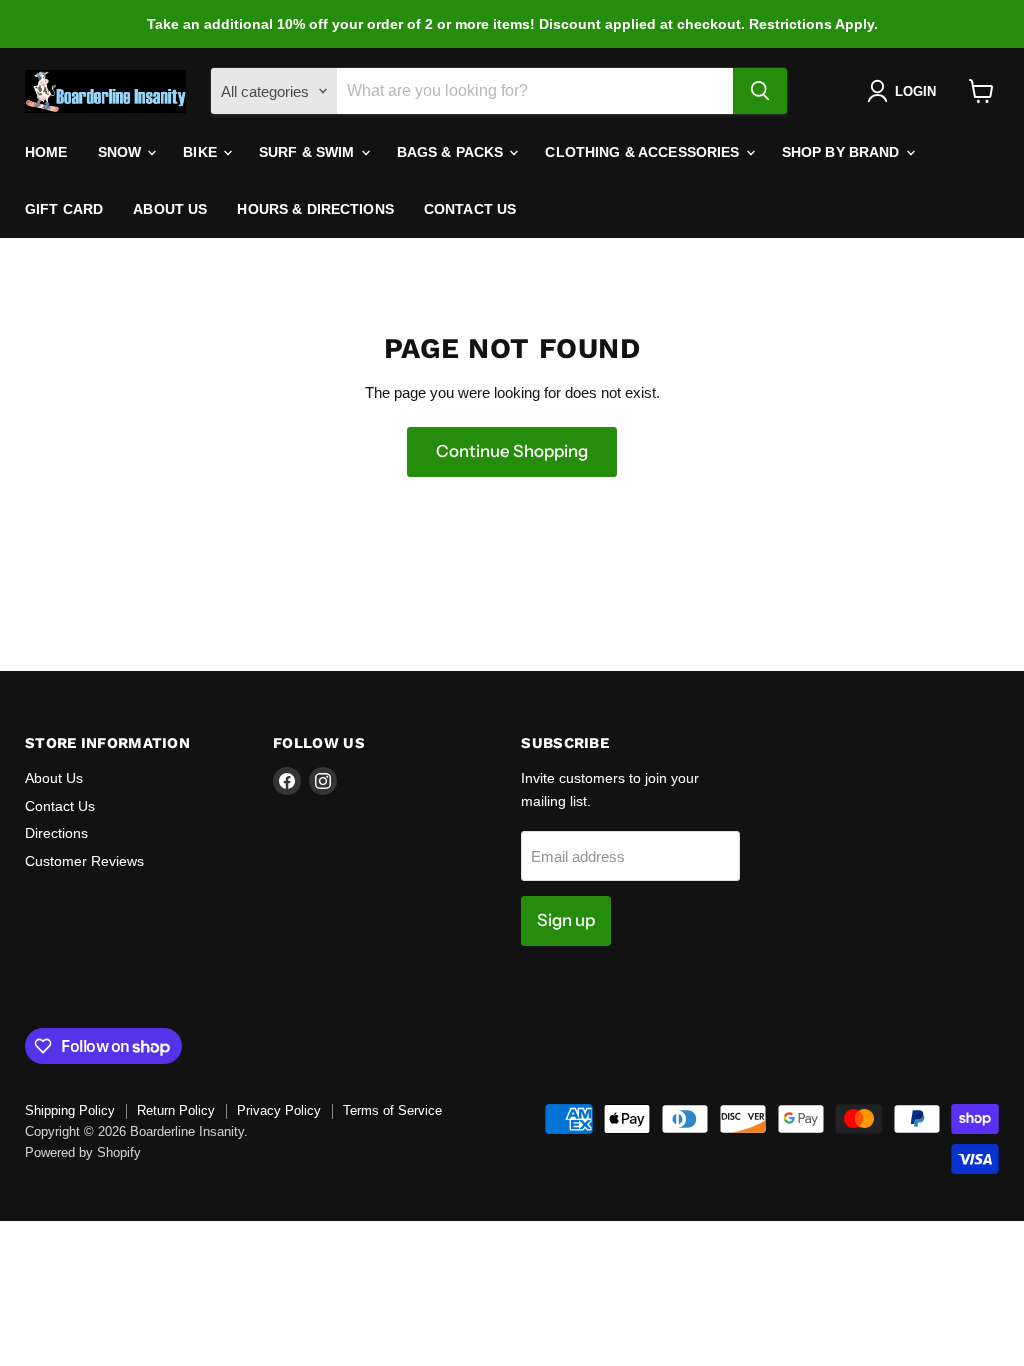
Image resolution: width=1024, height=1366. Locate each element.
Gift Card (64, 209)
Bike (202, 152)
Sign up (566, 920)
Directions (56, 833)
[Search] (760, 91)
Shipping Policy (70, 1110)
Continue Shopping (512, 451)
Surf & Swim (309, 152)
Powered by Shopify (83, 1152)
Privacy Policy (279, 1110)
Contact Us (470, 209)
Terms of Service (392, 1110)
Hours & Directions (315, 209)
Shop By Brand (843, 152)
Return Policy (176, 1110)
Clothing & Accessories (644, 152)
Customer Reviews (84, 861)
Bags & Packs (452, 152)
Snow (122, 152)
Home (46, 152)
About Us (170, 209)
